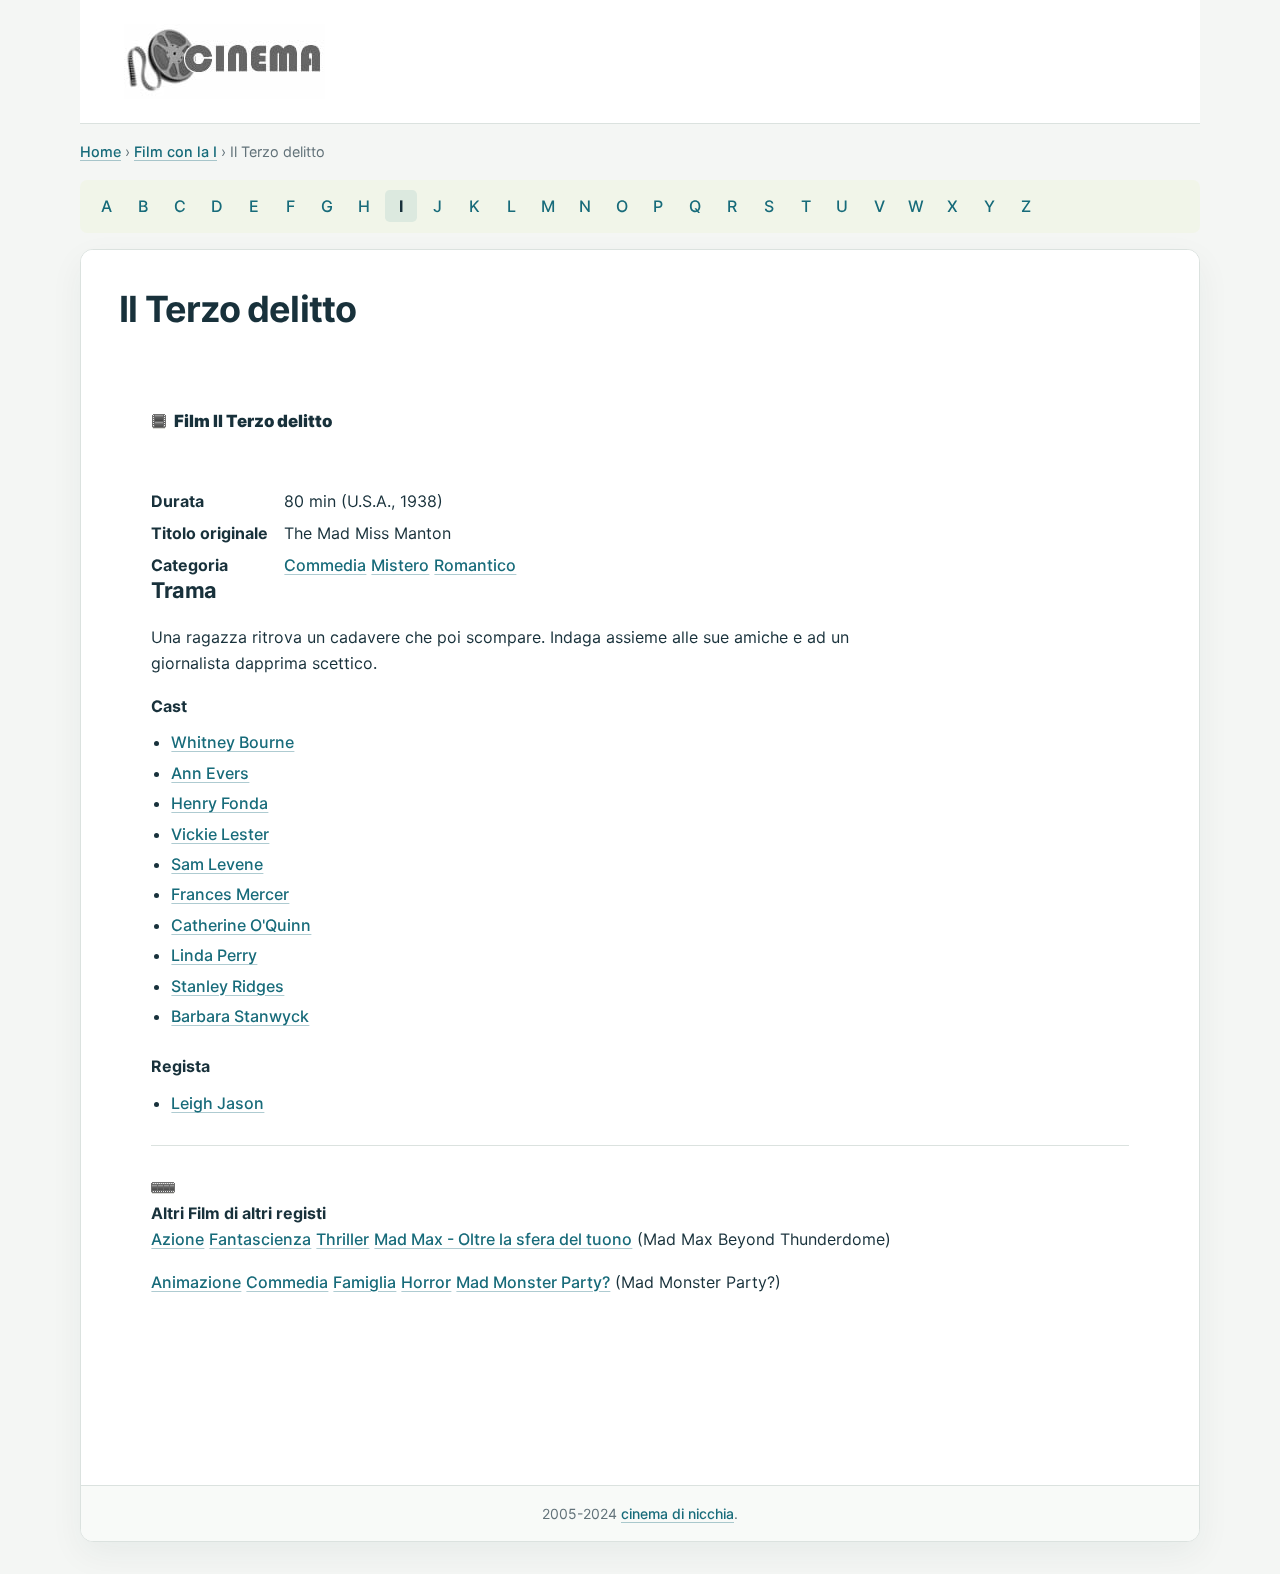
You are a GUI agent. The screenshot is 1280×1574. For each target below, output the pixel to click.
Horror (426, 1282)
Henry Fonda (219, 803)
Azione (177, 1239)
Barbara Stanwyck (240, 1016)
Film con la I (175, 151)
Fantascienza (260, 1239)
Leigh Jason (217, 1103)
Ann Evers (210, 773)
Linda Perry (214, 955)
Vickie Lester (220, 834)
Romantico (475, 565)
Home (100, 151)
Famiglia (364, 1282)
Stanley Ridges (227, 986)
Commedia (325, 565)
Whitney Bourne (232, 742)
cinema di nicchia (677, 1513)
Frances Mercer (230, 894)
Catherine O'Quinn (241, 925)
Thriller (342, 1239)
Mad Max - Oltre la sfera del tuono (503, 1239)
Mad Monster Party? (533, 1282)
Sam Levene (217, 864)
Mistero (400, 565)
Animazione (196, 1282)
